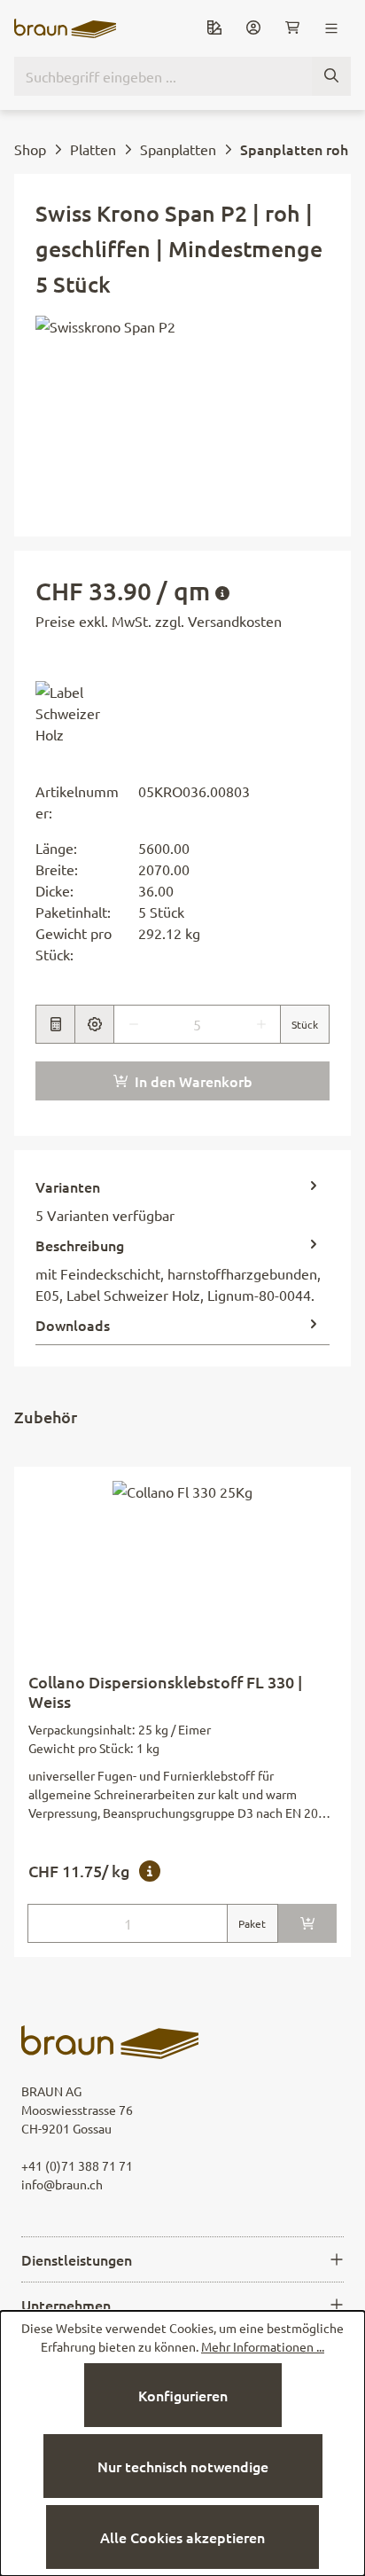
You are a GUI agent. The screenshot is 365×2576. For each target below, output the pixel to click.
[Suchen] (331, 76)
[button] (80, 713)
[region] (182, 415)
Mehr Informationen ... (263, 2346)
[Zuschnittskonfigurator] (94, 1024)
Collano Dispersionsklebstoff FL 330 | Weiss (165, 1692)
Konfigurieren (183, 2395)
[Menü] (331, 28)
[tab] (178, 1201)
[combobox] (163, 76)
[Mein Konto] (253, 28)
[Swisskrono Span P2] (182, 415)
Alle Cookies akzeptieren (182, 2537)
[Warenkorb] (292, 28)
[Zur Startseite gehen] (65, 28)
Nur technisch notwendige (183, 2466)
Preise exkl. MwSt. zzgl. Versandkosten (159, 621)
